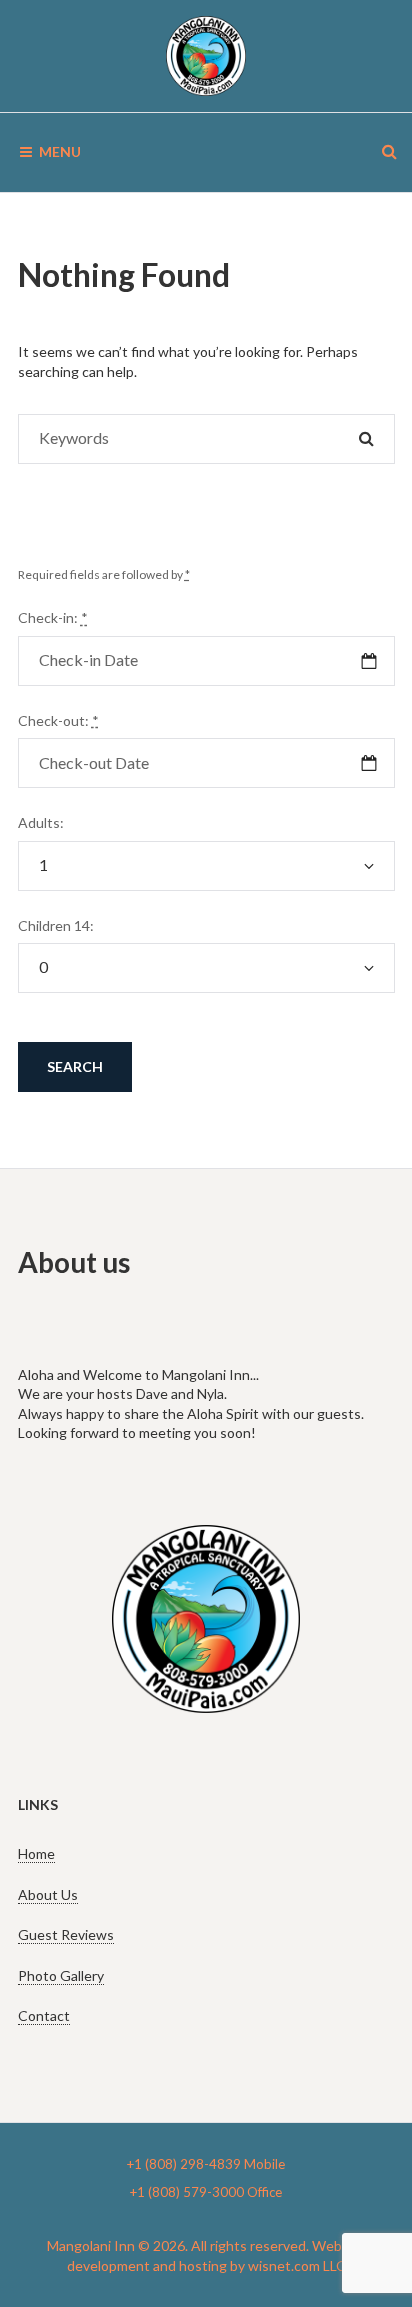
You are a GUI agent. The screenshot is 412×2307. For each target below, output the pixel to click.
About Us (48, 1894)
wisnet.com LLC (297, 2265)
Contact (44, 2015)
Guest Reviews (66, 1934)
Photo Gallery (61, 1975)
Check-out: (58, 720)
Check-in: (53, 617)
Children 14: (56, 925)
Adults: (41, 822)
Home (36, 1853)
